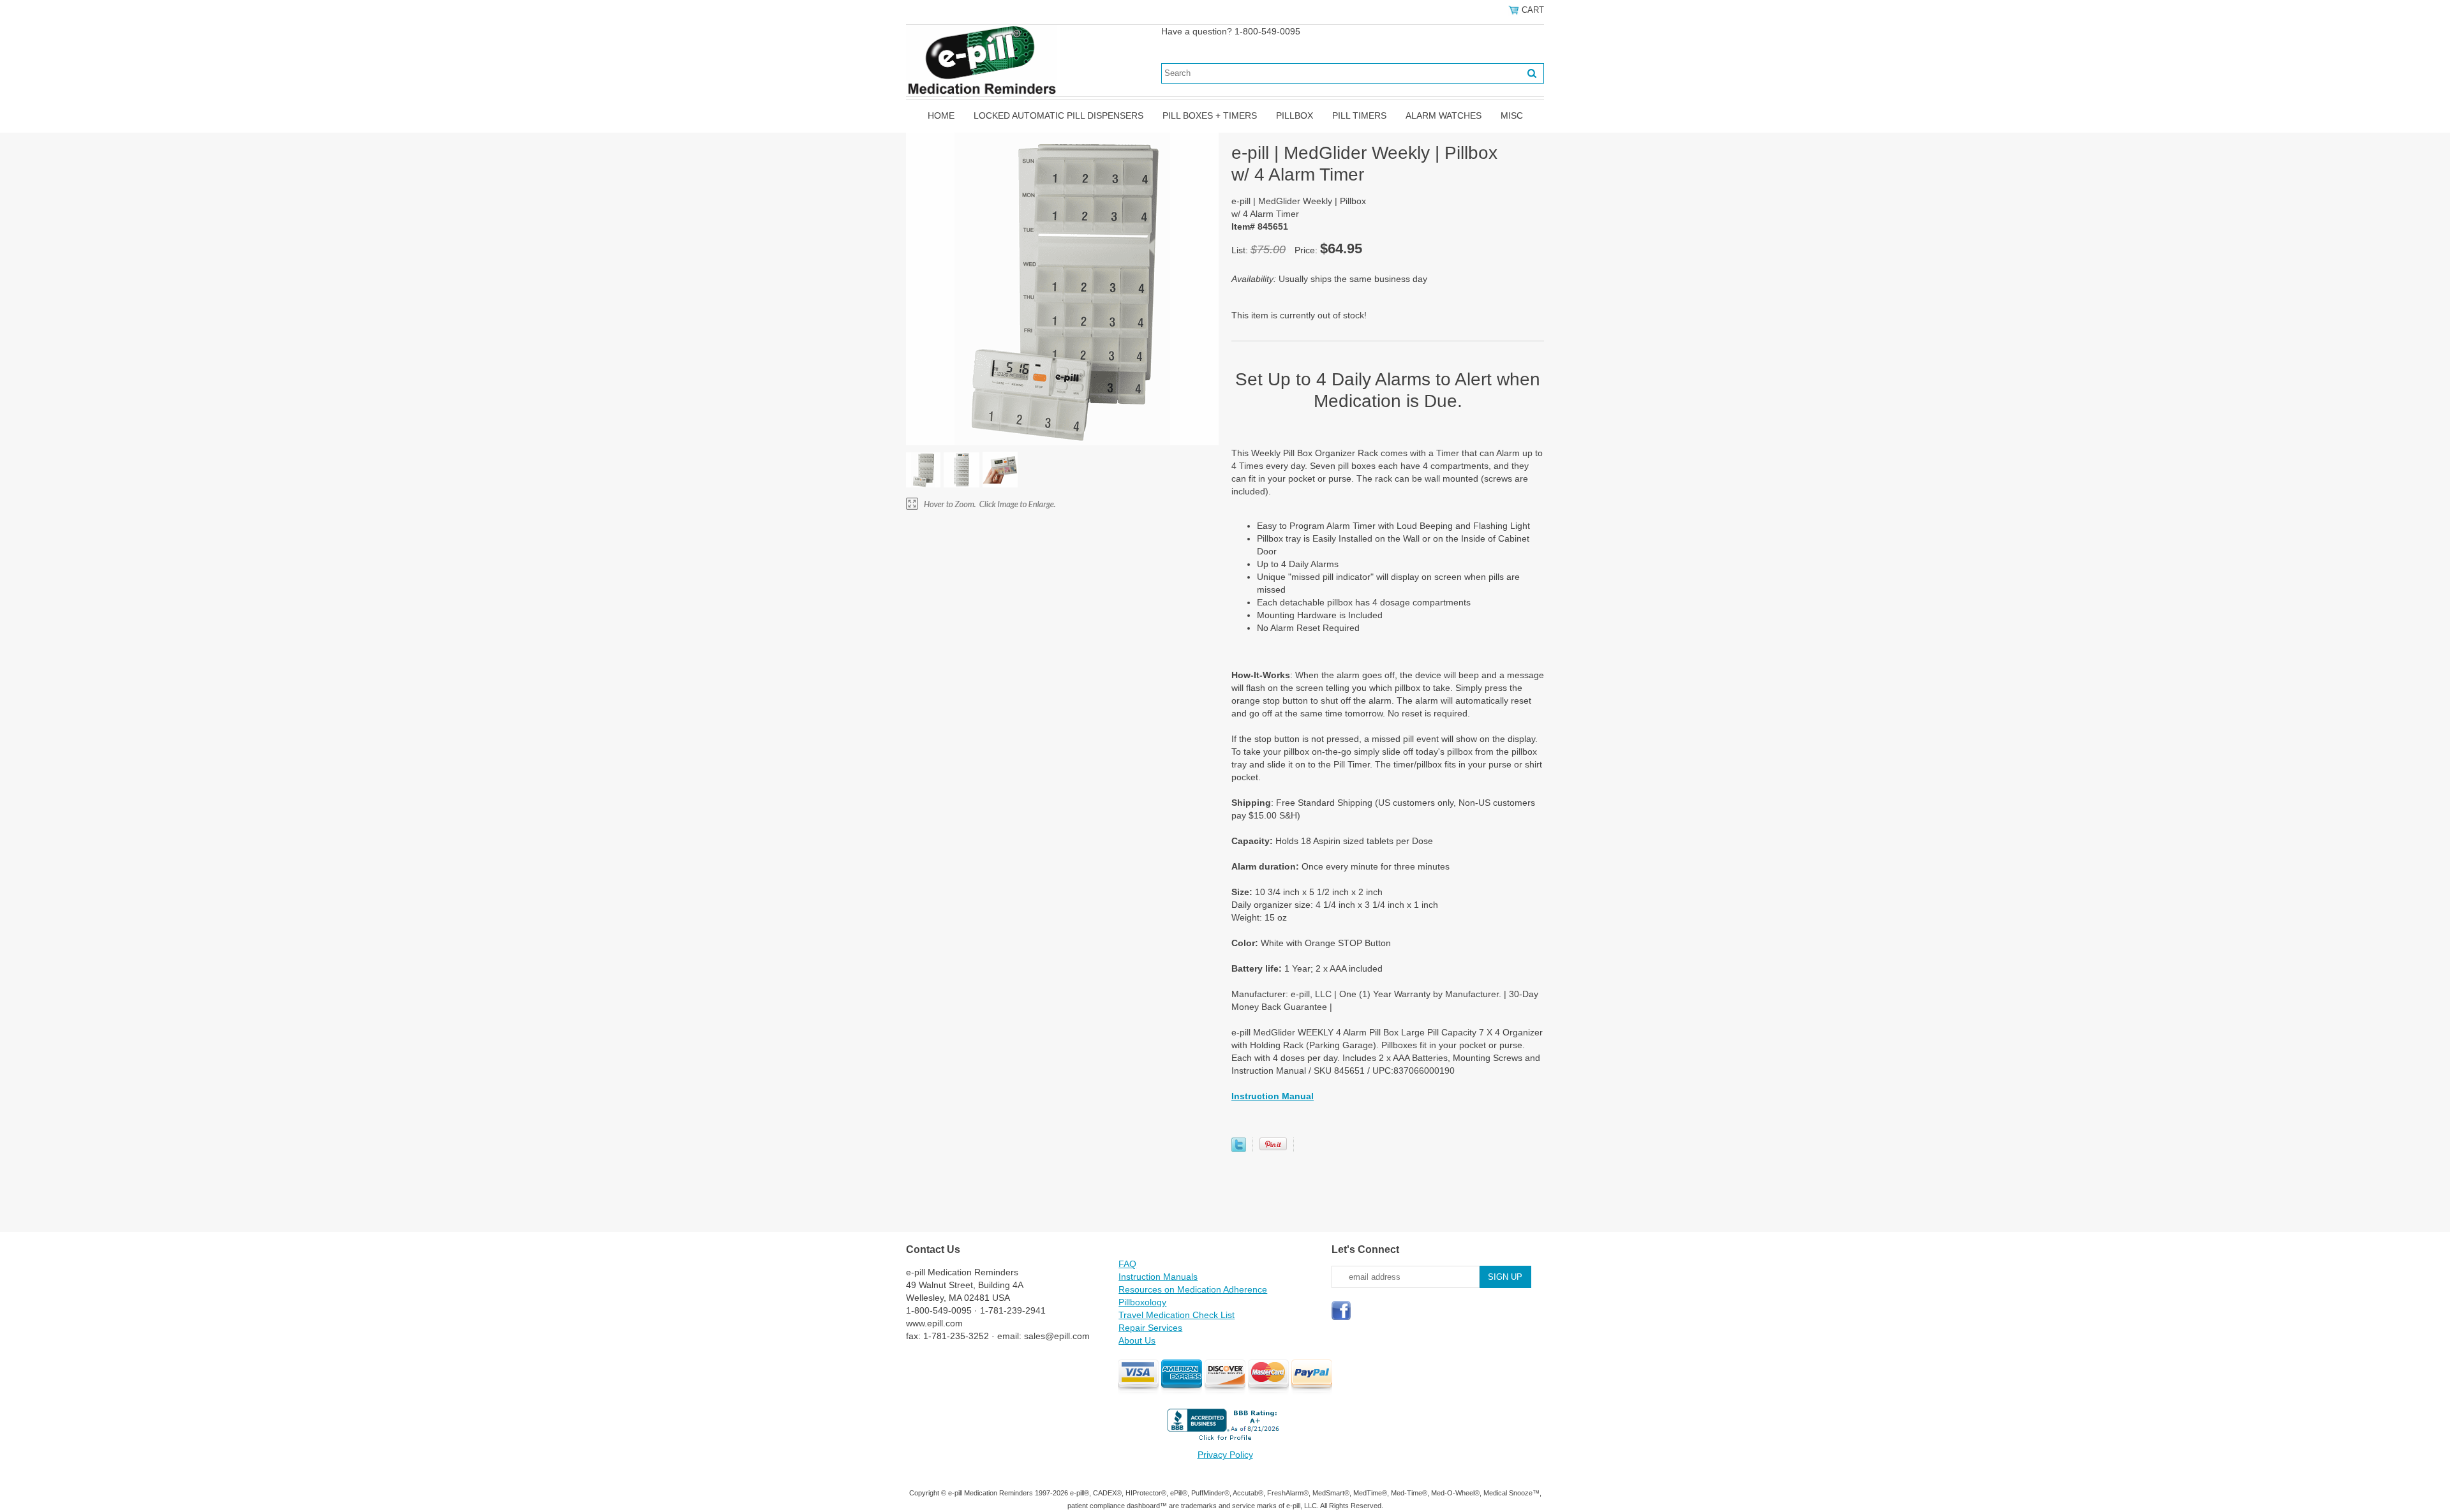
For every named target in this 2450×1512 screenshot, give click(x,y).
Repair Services (1150, 1328)
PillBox (1295, 115)
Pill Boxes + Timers (1210, 115)
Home (941, 115)
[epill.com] (982, 60)
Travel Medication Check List (1177, 1315)
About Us (1137, 1340)
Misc (1512, 115)
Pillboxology (1142, 1302)
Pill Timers (1359, 115)
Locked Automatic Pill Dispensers (1058, 115)
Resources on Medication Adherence (1193, 1289)
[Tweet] (1239, 1149)
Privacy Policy (1225, 1455)
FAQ (1127, 1264)
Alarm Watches (1444, 115)
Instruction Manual (1273, 1096)
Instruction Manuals (1158, 1277)
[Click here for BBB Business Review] (1225, 1442)
